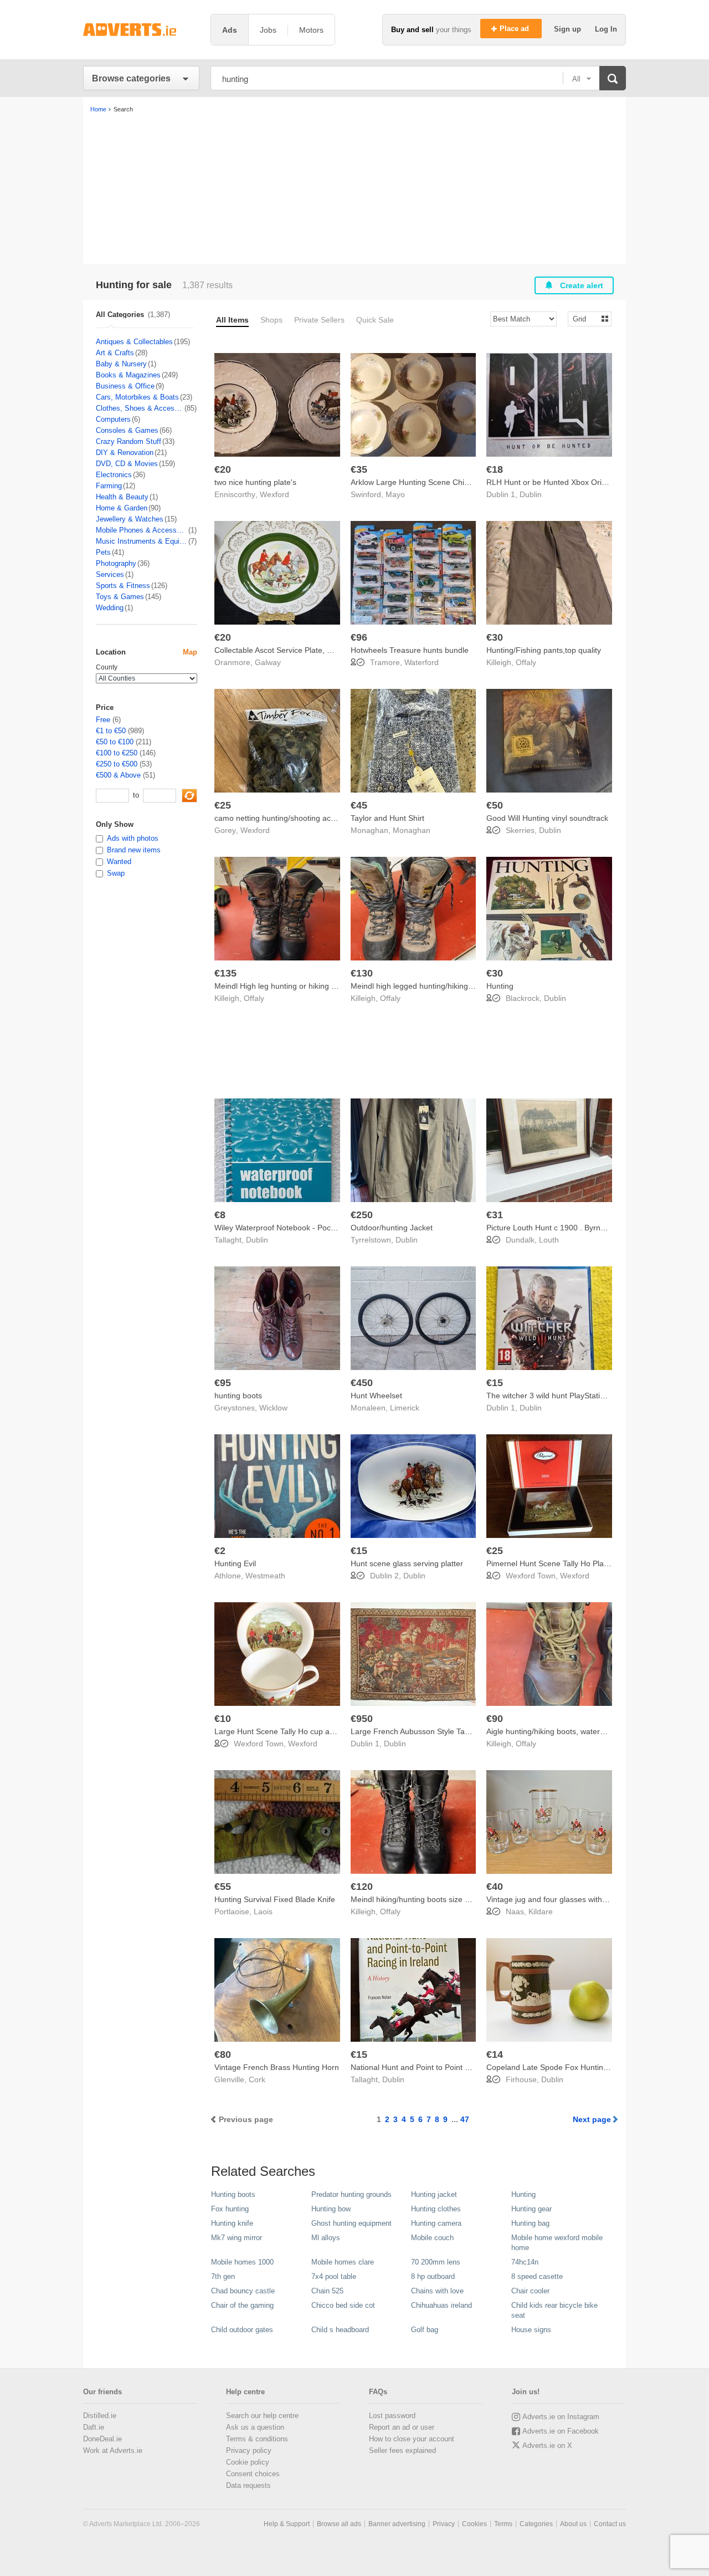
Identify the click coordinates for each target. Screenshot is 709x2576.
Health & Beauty (122, 497)
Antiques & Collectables (134, 342)
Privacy (444, 2524)
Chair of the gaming (242, 2305)
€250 (362, 1215)
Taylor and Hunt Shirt (387, 818)
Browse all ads (339, 2524)
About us (573, 2524)
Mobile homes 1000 (242, 2262)
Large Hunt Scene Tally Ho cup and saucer (289, 1731)
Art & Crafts (115, 353)
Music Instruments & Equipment (142, 541)
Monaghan (412, 830)
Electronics (114, 475)
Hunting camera (436, 2223)
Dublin (531, 494)
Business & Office (125, 386)
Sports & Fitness (123, 586)
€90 (495, 1719)
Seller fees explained (402, 2450)
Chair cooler (530, 2291)
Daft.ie (94, 2427)
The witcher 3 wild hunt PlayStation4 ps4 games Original (585, 1396)
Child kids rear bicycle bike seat (554, 2310)
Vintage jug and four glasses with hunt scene (565, 1899)
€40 (495, 1887)
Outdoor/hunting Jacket (392, 1228)
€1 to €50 (111, 731)
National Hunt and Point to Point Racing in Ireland (437, 2067)
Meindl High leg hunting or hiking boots (282, 986)
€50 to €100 (115, 742)
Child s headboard (340, 2330)
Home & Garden (122, 508)
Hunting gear (531, 2209)
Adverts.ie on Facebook (561, 2431)
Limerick (405, 1408)
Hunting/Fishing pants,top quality (544, 650)
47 (465, 2119)
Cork (257, 2079)
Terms (503, 2524)
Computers (113, 419)
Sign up (569, 29)
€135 (225, 973)
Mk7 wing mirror (237, 2238)
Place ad (515, 29)
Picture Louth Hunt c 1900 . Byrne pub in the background (586, 1228)
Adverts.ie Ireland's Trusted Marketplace (141, 30)
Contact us (610, 2524)
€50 (495, 805)
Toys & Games (120, 597)
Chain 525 (327, 2291)
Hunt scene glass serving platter (407, 1563)
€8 (220, 1215)
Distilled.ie (100, 2416)
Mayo (395, 494)
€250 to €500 (117, 764)
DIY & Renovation (125, 453)
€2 (220, 1551)
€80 (223, 2054)
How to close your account (412, 2439)
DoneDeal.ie (102, 2439)
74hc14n (525, 2262)
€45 (359, 805)
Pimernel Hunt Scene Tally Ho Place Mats (559, 1563)
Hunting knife (232, 2223)
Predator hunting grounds (351, 2194)
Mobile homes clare (343, 2262)
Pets (103, 552)
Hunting (500, 986)
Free (103, 720)
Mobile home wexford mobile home (557, 2243)
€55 (223, 1887)
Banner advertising (397, 2524)
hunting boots (238, 1396)
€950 (362, 1719)
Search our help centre (262, 2416)
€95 (223, 1383)
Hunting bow (331, 2209)
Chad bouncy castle (243, 2291)
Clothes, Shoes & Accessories (140, 408)
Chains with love (437, 2291)
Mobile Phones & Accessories (142, 530)
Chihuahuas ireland (441, 2305)
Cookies (474, 2524)
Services (110, 574)
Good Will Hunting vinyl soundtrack (547, 818)
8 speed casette (537, 2276)
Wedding (110, 608)
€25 (223, 805)
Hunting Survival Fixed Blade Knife (275, 1899)
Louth (549, 1240)
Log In (606, 29)
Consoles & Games (127, 430)
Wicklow (273, 1408)
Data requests (248, 2485)
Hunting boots (233, 2194)
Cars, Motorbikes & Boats (137, 397)
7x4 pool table (334, 2276)
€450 (362, 1383)
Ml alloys (326, 2238)
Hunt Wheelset (376, 1396)
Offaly (526, 662)
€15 (495, 1383)
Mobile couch (432, 2238)
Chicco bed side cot (343, 2305)
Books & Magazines (128, 375)
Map (190, 652)
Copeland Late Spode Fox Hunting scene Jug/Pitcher (579, 2067)
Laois (263, 1911)
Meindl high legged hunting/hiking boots (420, 986)
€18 (495, 469)
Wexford (274, 494)
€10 (223, 1719)
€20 (223, 469)
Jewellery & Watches (130, 519)
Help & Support (287, 2524)
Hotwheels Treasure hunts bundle (410, 650)
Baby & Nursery (121, 364)
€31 (495, 1215)
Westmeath (265, 1576)
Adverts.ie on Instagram (561, 2417)
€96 (359, 637)
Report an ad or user (402, 2427)
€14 (495, 2054)
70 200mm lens (436, 2262)
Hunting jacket (434, 2194)
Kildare (541, 1911)
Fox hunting (230, 2209)
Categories (536, 2524)
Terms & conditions (257, 2439)
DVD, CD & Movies (127, 464)
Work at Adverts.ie (113, 2450)
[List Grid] (585, 318)
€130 (362, 973)
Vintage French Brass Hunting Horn (277, 2067)
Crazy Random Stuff (129, 441)
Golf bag (425, 2330)
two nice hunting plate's (255, 482)
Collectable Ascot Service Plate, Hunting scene (296, 650)
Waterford (422, 662)
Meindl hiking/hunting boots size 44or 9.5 (422, 1899)
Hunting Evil (235, 1563)
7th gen (223, 2276)
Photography (116, 563)
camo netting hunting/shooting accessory (286, 818)
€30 (495, 637)
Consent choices (253, 2474)
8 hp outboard (433, 2276)
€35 (359, 469)
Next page (592, 2119)
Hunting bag (530, 2223)
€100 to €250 (117, 753)
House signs (531, 2330)
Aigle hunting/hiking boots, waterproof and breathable (580, 1731)
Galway (268, 662)
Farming (109, 486)
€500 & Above (118, 775)
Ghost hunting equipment (351, 2223)
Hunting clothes (436, 2209)
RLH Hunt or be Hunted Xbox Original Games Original (581, 482)
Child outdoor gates (242, 2330)
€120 (362, 1887)
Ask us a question (255, 2427)
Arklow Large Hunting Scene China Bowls (423, 482)
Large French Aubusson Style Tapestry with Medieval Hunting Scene (470, 1731)
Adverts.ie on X (547, 2445)
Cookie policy (248, 2462)
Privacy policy (249, 2450)
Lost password (392, 2416)
